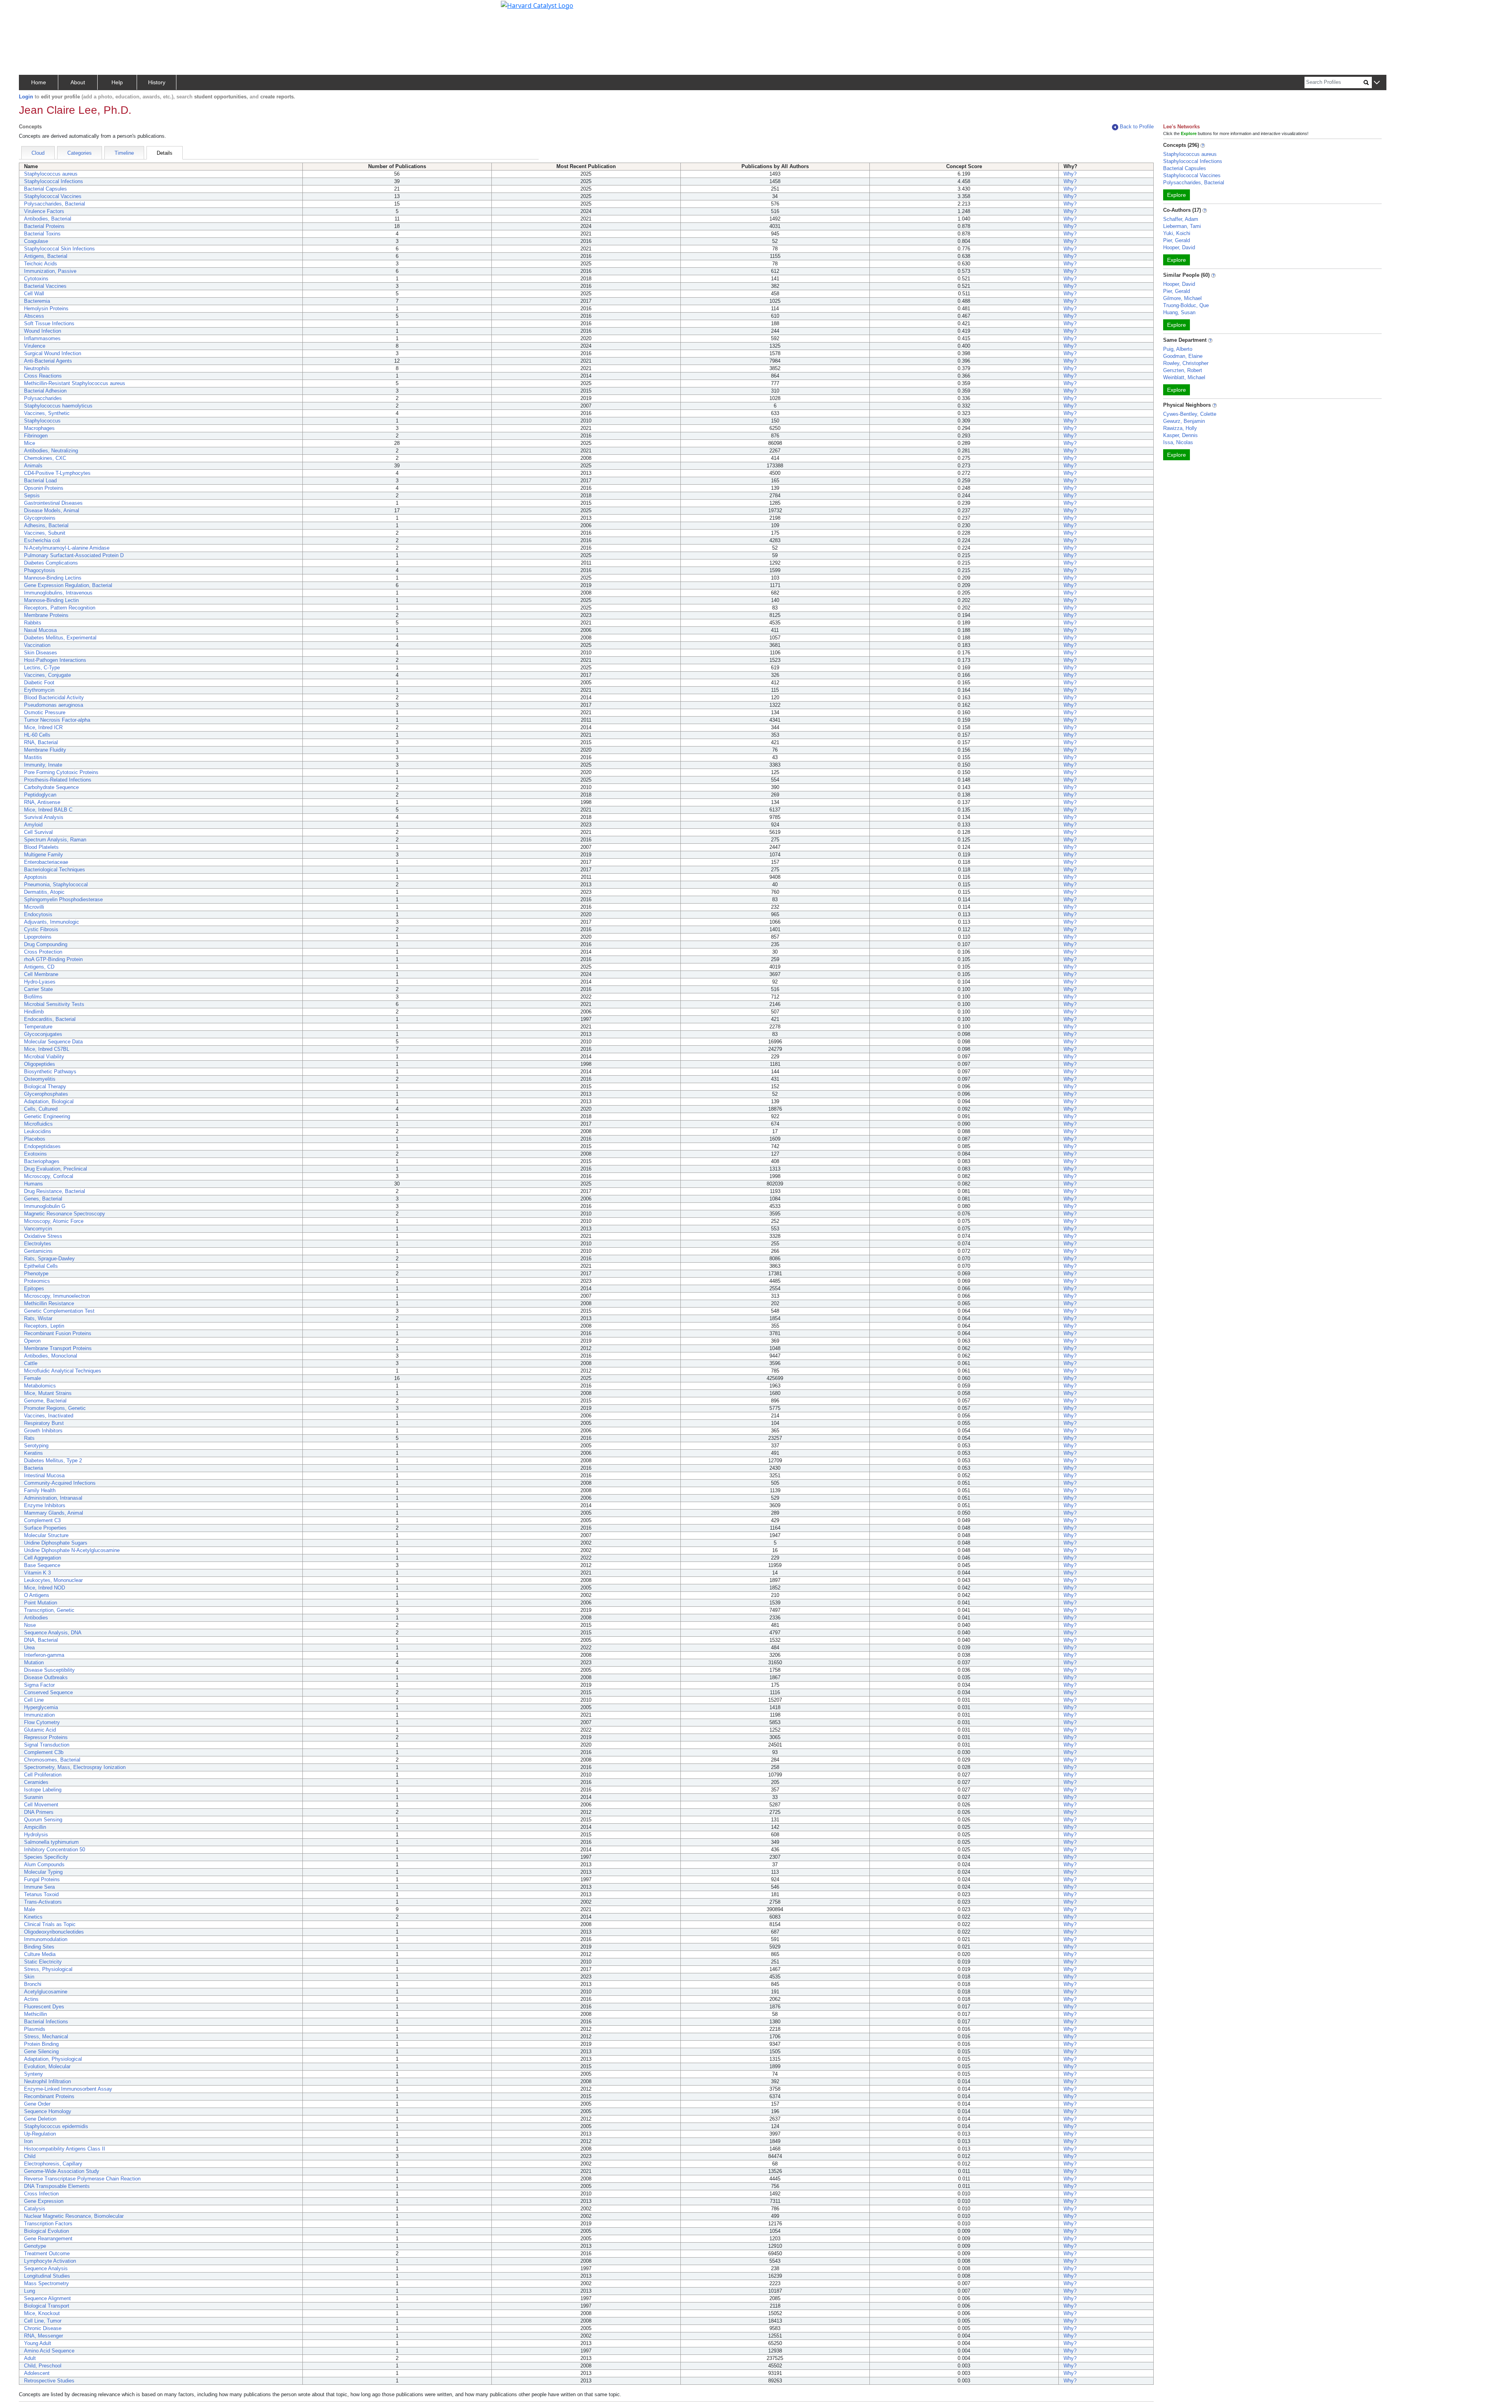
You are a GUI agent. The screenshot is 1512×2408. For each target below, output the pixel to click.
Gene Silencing (41, 2051)
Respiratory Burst (44, 1423)
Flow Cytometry (42, 1722)
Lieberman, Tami (1182, 226)
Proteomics (37, 1281)
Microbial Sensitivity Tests (54, 1004)
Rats (29, 1438)
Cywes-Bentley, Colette (1190, 414)
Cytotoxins (36, 279)
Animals (33, 466)
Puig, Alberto (1178, 349)
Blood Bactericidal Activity (54, 697)
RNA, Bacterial (41, 742)
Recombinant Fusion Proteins (58, 1333)
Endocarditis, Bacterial (50, 1019)
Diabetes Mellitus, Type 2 (53, 1461)
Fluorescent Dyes (44, 2007)
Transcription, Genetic (49, 1610)
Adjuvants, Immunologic (52, 922)
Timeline (124, 153)
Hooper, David (1179, 247)
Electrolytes (38, 1244)
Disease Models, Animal (52, 510)
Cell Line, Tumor (43, 2321)
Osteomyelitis (40, 1079)
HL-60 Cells (37, 735)
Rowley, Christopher (1186, 363)
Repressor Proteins (46, 1737)
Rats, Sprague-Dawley (49, 1259)
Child (30, 2156)
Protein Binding (41, 2044)
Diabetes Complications (51, 563)
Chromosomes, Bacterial (52, 1760)
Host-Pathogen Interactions (55, 660)
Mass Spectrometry (46, 2283)
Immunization (39, 1715)
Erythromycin (39, 690)
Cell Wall (34, 294)
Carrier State (38, 989)
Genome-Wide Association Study (62, 2171)
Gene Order (37, 2104)
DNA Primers (39, 1812)
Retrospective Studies (49, 2381)
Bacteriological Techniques (55, 870)
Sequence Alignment (47, 2298)
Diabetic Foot (39, 683)
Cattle (31, 1363)
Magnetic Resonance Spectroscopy (65, 1214)
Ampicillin (35, 1827)
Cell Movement (41, 1805)
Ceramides (36, 1782)
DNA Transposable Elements (57, 2186)
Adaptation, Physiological (53, 2059)
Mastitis (33, 757)
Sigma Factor (39, 1685)
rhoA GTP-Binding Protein (53, 959)
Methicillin (35, 2014)
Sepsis (32, 495)
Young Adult (38, 2343)
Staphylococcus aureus (51, 174)
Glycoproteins (40, 518)
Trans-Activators (43, 1902)
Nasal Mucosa (40, 630)
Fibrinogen (36, 436)
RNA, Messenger (44, 2336)
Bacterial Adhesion (45, 391)
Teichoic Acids (41, 264)
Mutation (34, 1662)
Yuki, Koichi (1177, 233)
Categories (80, 153)
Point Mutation (41, 1603)
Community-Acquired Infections (60, 1483)
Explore (1177, 195)
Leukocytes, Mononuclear (53, 1580)
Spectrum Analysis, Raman (55, 840)
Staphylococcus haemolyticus (58, 406)
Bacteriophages (42, 1161)
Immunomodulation (46, 1939)
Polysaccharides (43, 398)
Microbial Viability (44, 1057)
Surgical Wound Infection (53, 353)
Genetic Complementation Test (59, 1311)
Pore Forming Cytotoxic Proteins (61, 772)
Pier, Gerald (1177, 240)
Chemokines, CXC (45, 458)
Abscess (34, 316)
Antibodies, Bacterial (48, 219)
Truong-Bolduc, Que (1186, 305)
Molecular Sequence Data (53, 1042)
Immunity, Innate (43, 765)
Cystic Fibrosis (41, 929)
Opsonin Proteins (44, 488)
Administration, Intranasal (53, 1498)
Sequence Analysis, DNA (53, 1633)
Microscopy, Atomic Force (54, 1221)
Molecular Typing (43, 1872)
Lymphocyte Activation (50, 2261)
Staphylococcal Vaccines (53, 196)
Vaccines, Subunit (45, 533)
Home (39, 82)
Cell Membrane (41, 974)
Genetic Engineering (47, 1116)
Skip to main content (33, 9)
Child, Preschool (43, 2366)
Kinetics (33, 1917)
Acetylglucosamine (46, 1992)
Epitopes (34, 1288)
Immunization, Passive (50, 271)
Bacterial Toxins (42, 234)
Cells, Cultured (41, 1109)
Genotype (35, 2246)
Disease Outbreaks (46, 1677)
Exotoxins (35, 1154)
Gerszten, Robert (1183, 370)
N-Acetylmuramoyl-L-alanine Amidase (67, 548)
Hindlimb (34, 1012)
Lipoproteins (38, 937)
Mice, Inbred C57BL (47, 1049)
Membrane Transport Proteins (58, 1348)
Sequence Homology (48, 2111)
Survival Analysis (44, 817)
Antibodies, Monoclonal (51, 1356)
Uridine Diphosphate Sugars (56, 1543)
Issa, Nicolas (1178, 442)
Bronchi (33, 1984)
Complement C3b (44, 1752)
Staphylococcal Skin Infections (59, 249)
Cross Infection (41, 2194)
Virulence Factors (44, 211)
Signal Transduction (47, 1745)
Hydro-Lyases (40, 982)
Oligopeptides (40, 1064)
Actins (31, 1999)
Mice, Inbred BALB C (48, 810)
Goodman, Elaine (1183, 356)
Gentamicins (38, 1251)
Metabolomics (40, 1386)
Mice (30, 443)
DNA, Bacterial (41, 1640)
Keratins (33, 1453)
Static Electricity (43, 1962)
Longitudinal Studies (47, 2276)
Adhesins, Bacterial (46, 525)
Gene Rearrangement (48, 2239)
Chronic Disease (43, 2328)
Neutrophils (37, 368)
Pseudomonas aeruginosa (54, 705)
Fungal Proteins (42, 1879)
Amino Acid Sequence (49, 2351)
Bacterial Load (40, 481)
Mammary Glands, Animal (54, 1513)
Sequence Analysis (46, 2268)
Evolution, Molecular (47, 2066)
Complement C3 (42, 1520)
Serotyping (36, 1446)
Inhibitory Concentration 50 (55, 1850)
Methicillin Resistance (49, 1303)
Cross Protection (43, 952)
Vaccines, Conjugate (47, 675)
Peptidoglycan (40, 795)
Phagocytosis (40, 570)
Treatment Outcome (47, 2253)
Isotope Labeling (43, 1790)
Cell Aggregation (43, 1558)
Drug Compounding (46, 944)
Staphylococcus (42, 421)
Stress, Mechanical (46, 2037)
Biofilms (33, 997)
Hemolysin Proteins (46, 308)
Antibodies (36, 1618)
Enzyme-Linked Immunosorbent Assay (68, 2089)
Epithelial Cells (41, 1266)
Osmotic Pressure (45, 712)
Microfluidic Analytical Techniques (63, 1371)
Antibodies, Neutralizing (51, 451)
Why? (1070, 174)
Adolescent (37, 2373)
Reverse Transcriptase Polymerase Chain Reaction (82, 2179)
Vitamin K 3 (37, 1573)
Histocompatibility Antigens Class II (65, 2149)
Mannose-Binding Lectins (53, 578)
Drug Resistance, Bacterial (55, 1191)
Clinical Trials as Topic (50, 1924)
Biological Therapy (45, 1086)
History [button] (157, 82)
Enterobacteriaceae (46, 862)
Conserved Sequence (48, 1692)
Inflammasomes (42, 338)
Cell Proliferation (43, 1775)
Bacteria (33, 1468)
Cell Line (34, 1700)
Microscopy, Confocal (49, 1176)
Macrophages (39, 428)
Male (30, 1909)
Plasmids (35, 2029)
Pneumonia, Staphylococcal (56, 884)
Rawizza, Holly (1180, 428)
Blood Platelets (41, 847)
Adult (30, 2358)
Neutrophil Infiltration (47, 2081)
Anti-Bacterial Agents (48, 361)
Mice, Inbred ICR (43, 727)
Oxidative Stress (43, 1236)
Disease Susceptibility (49, 1670)
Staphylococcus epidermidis (56, 2126)
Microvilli (34, 907)
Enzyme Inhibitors (45, 1505)
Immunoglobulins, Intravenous (58, 593)
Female (32, 1378)
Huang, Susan (1179, 312)
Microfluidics (38, 1124)
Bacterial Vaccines (45, 286)
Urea (29, 1648)
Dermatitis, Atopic (44, 892)
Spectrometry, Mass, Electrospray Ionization (75, 1767)
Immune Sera (39, 1887)
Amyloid (33, 825)
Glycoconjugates (43, 1034)
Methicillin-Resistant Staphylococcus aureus (75, 383)
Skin (29, 1977)
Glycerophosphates (46, 1094)
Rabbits (33, 623)
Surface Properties (45, 1528)
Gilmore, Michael (1182, 298)
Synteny (33, 2074)
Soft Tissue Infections (49, 323)
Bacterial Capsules (45, 189)
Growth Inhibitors (43, 1431)
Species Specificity (46, 1857)
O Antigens (37, 1595)
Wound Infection (43, 331)
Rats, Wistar (38, 1318)
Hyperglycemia (41, 1707)
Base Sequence (42, 1565)
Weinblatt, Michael (1184, 377)
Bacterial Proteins (44, 226)
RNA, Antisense (42, 802)
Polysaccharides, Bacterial (55, 204)
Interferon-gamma (44, 1655)
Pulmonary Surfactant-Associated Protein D (74, 555)
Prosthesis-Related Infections (58, 780)
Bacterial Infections (46, 2022)
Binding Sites (39, 1947)
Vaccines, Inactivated (49, 1416)
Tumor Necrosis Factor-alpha (57, 720)
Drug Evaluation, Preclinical (56, 1169)
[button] (1377, 83)
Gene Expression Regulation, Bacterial (68, 585)
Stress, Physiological (48, 1969)
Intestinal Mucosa (44, 1475)
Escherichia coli (42, 540)
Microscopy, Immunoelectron (57, 1296)
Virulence (35, 346)
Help (117, 82)
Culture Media (40, 1954)
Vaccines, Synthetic (47, 413)
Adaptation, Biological (49, 1101)
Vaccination (37, 645)
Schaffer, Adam (1181, 219)
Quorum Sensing (43, 1820)
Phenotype (36, 1273)
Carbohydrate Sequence (51, 787)
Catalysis (35, 2209)
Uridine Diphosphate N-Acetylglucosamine (72, 1550)
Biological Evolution (46, 2231)
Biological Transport (47, 2306)
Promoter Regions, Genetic (55, 1408)
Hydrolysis (36, 1835)
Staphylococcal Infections (54, 181)
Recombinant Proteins (49, 2096)
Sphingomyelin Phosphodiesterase (63, 899)
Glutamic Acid (40, 1730)
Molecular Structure (46, 1535)
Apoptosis (35, 877)
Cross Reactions (43, 376)
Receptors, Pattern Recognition (60, 608)
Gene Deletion (40, 2119)
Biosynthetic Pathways (50, 1072)
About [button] (78, 82)
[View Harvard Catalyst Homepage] (537, 5)
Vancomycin (38, 1229)
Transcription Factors (48, 2224)
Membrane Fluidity (45, 750)
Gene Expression (44, 2201)
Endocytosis (38, 914)
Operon (32, 1341)
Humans (33, 1184)
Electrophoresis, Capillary (53, 2164)
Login (26, 97)
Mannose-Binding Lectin (51, 600)
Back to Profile (1137, 127)
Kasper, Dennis (1180, 435)
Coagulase (36, 241)
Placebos (35, 1139)
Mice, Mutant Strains (48, 1393)
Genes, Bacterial (43, 1199)
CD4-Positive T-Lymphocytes (57, 473)
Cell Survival (38, 832)
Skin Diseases (41, 653)
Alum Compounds (44, 1864)
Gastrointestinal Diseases (53, 503)
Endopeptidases (42, 1146)
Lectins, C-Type (42, 668)
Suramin (33, 1797)
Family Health (40, 1490)
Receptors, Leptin (44, 1326)
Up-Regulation (40, 2134)
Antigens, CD (39, 967)
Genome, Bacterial (45, 1401)
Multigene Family (44, 855)
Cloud (38, 153)
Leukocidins (38, 1131)
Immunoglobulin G (45, 1206)
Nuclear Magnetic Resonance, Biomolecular (74, 2216)
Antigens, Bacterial (46, 256)
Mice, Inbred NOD (44, 1588)
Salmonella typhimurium (51, 1842)
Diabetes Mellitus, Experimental (60, 638)
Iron (28, 2141)
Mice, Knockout (42, 2313)
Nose (30, 1625)
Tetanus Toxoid (41, 1894)
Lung (30, 2291)
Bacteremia (37, 301)
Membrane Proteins (46, 615)
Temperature (38, 1027)
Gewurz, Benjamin (1184, 421)
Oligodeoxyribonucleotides (54, 1932)
